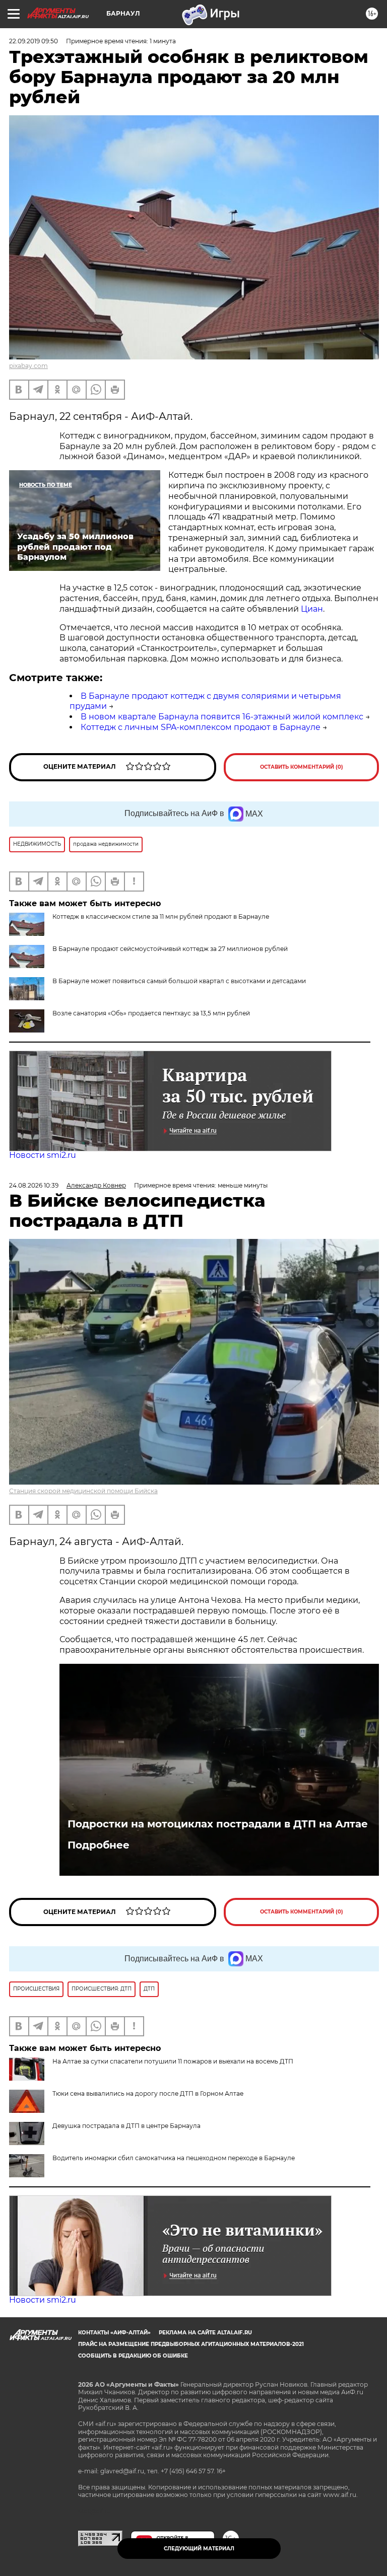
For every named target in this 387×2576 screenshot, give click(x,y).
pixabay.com (28, 366)
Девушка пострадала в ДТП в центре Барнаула (126, 2126)
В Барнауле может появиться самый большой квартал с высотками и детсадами (179, 981)
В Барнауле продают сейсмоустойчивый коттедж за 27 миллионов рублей (170, 949)
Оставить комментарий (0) (302, 767)
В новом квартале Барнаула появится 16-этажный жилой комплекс (222, 717)
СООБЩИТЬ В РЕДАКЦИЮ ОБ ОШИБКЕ (133, 2356)
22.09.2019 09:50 (34, 41)
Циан (312, 609)
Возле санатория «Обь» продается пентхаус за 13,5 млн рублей (151, 1013)
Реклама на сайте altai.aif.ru (205, 2333)
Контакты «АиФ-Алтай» (114, 2333)
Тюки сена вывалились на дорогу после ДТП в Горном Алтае (148, 2093)
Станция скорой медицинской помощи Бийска (83, 1491)
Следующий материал (199, 2549)
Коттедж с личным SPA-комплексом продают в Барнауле (201, 727)
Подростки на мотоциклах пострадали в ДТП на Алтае (218, 1824)
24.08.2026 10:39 (34, 1185)
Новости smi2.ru (43, 1155)
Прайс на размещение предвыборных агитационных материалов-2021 (191, 2344)
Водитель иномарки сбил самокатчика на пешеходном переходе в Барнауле (174, 2158)
